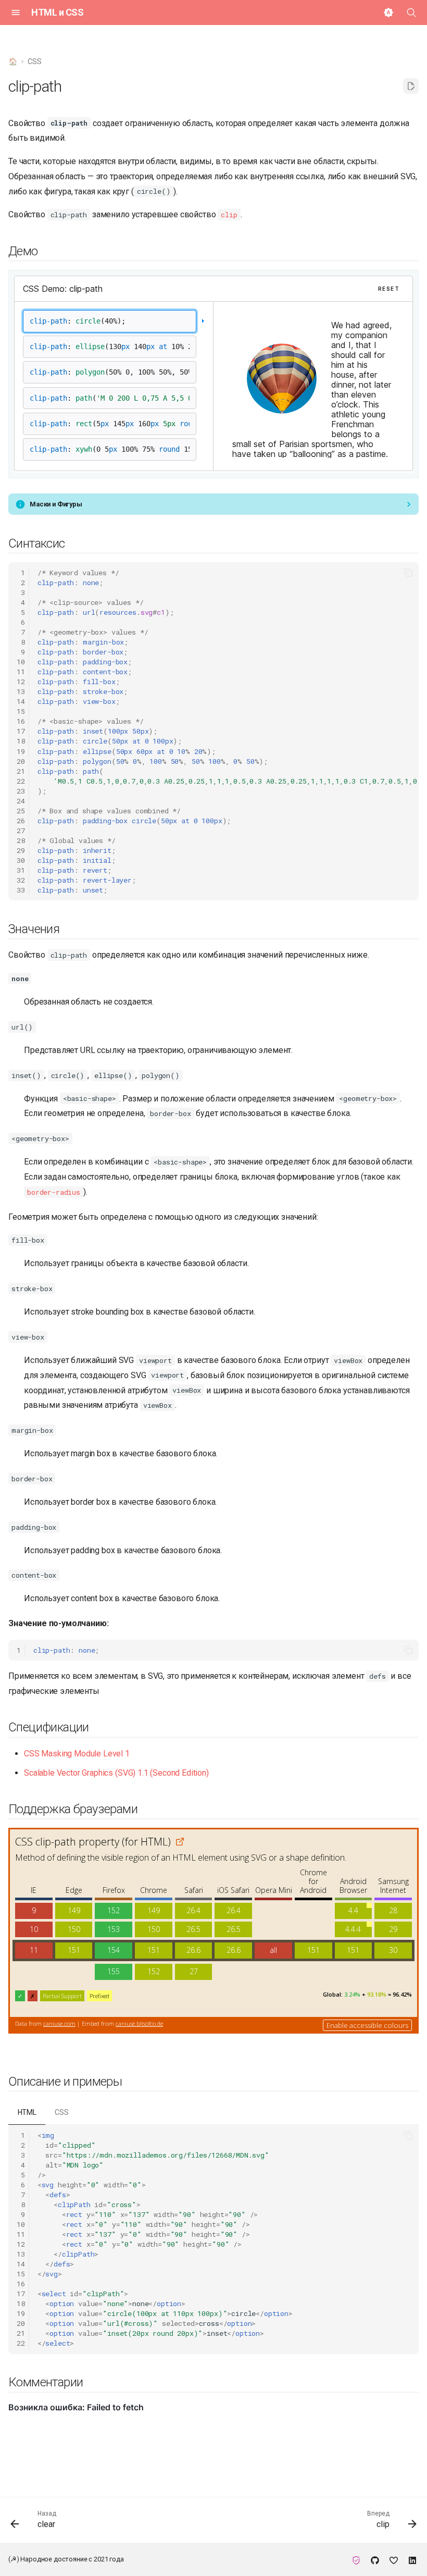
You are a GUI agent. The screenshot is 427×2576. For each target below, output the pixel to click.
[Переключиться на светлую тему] (388, 13)
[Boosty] (394, 2559)
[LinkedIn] (412, 2559)
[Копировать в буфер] (408, 573)
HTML (27, 2112)
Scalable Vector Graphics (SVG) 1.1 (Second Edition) (116, 1773)
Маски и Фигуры (56, 504)
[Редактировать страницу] (411, 86)
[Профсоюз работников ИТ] (356, 2559)
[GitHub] (375, 2559)
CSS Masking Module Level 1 (77, 1754)
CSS (62, 2112)
